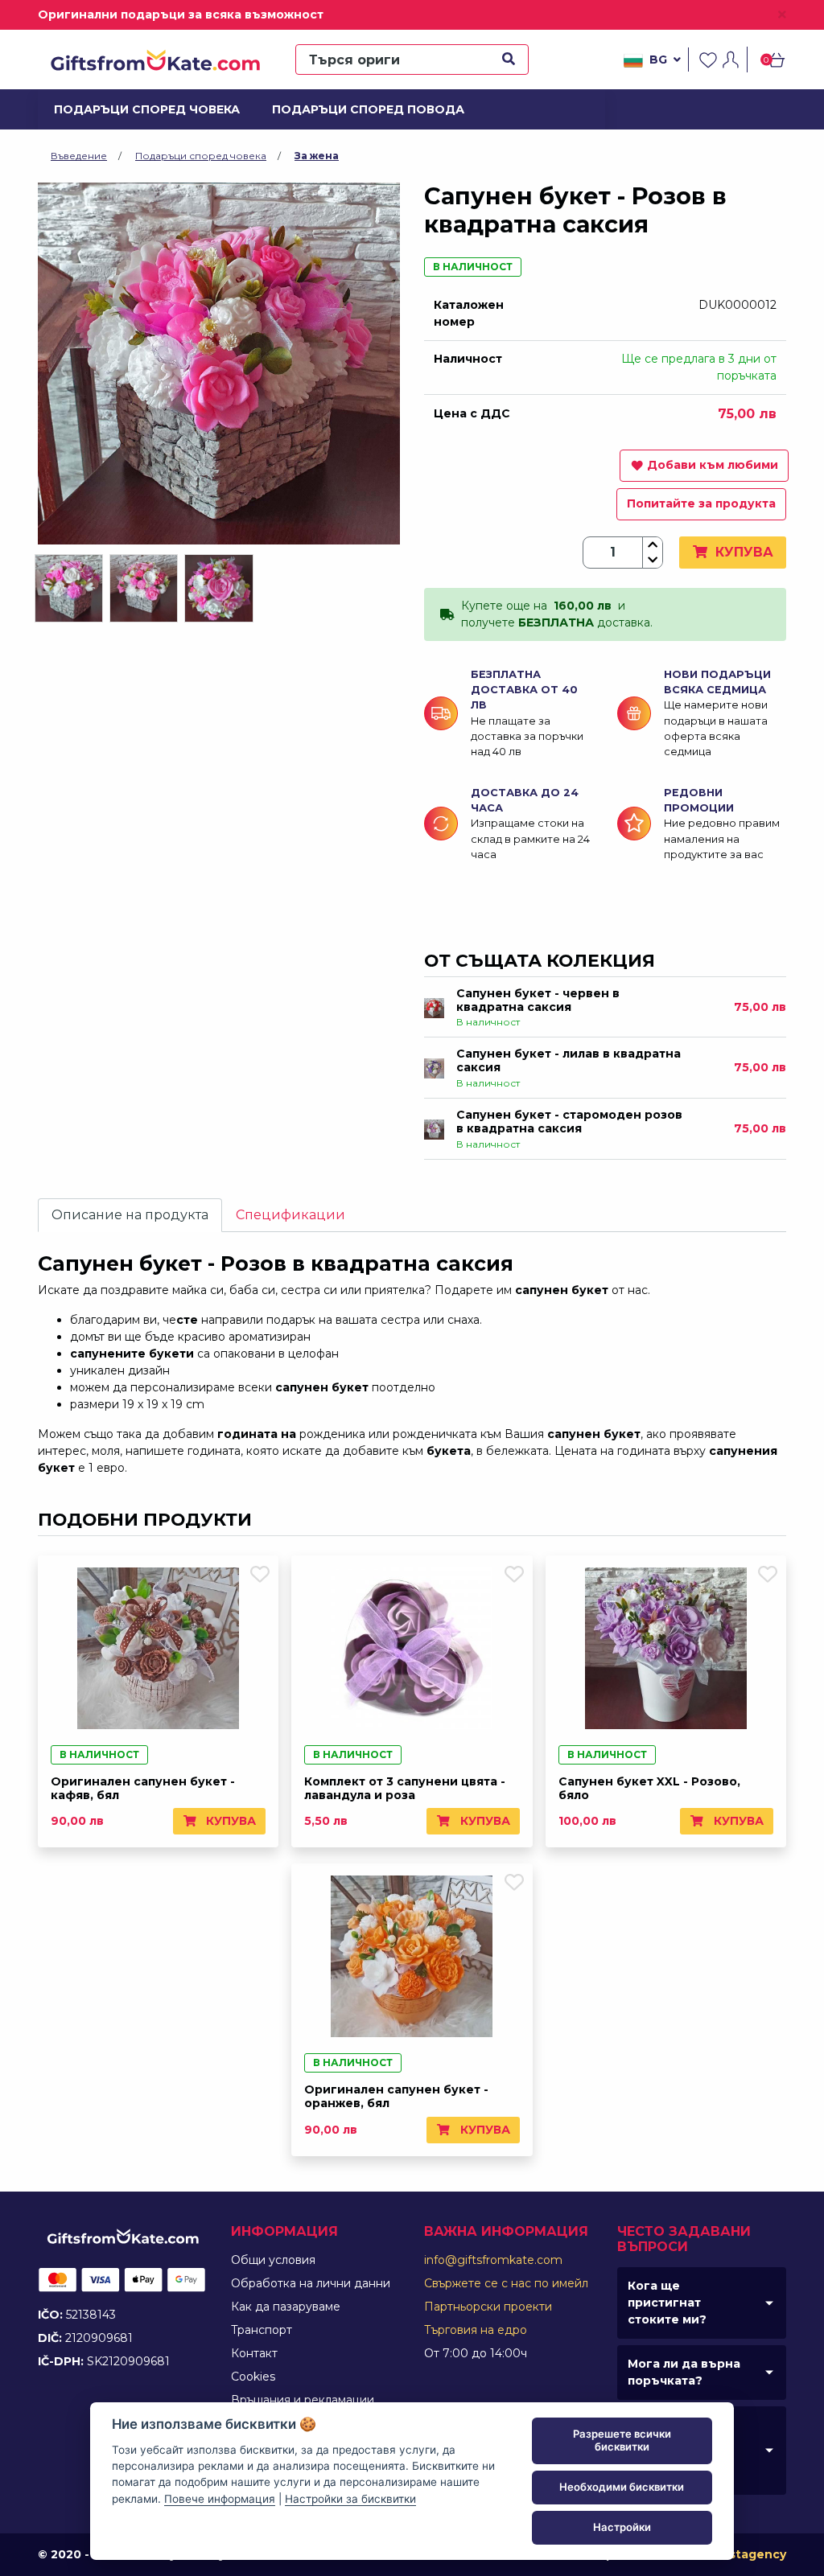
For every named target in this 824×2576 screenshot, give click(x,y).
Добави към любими (713, 465)
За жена (317, 156)
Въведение (79, 156)
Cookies (253, 2377)
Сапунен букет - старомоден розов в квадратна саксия (569, 1122)
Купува (742, 552)
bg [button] (658, 60)
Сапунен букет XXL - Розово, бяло (649, 1788)
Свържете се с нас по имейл (506, 2283)
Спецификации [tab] (290, 1215)
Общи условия (273, 2260)
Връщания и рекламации (303, 2400)
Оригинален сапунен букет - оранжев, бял (396, 2096)
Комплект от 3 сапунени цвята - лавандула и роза (405, 1788)
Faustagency (746, 2554)
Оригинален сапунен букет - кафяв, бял (143, 1788)
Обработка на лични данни (311, 2283)
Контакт (254, 2353)
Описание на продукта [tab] (130, 1215)
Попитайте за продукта (701, 503)
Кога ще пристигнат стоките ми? (667, 2303)
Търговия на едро (476, 2330)
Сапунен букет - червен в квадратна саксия (538, 1000)
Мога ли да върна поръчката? (684, 2372)
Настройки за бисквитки (350, 2499)
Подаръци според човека (137, 109)
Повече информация (220, 2499)
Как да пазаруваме (286, 2307)
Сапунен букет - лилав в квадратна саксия (569, 1060)
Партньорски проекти (488, 2307)
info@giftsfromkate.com (493, 2260)
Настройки (622, 2527)
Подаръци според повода (358, 109)
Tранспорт (262, 2330)
